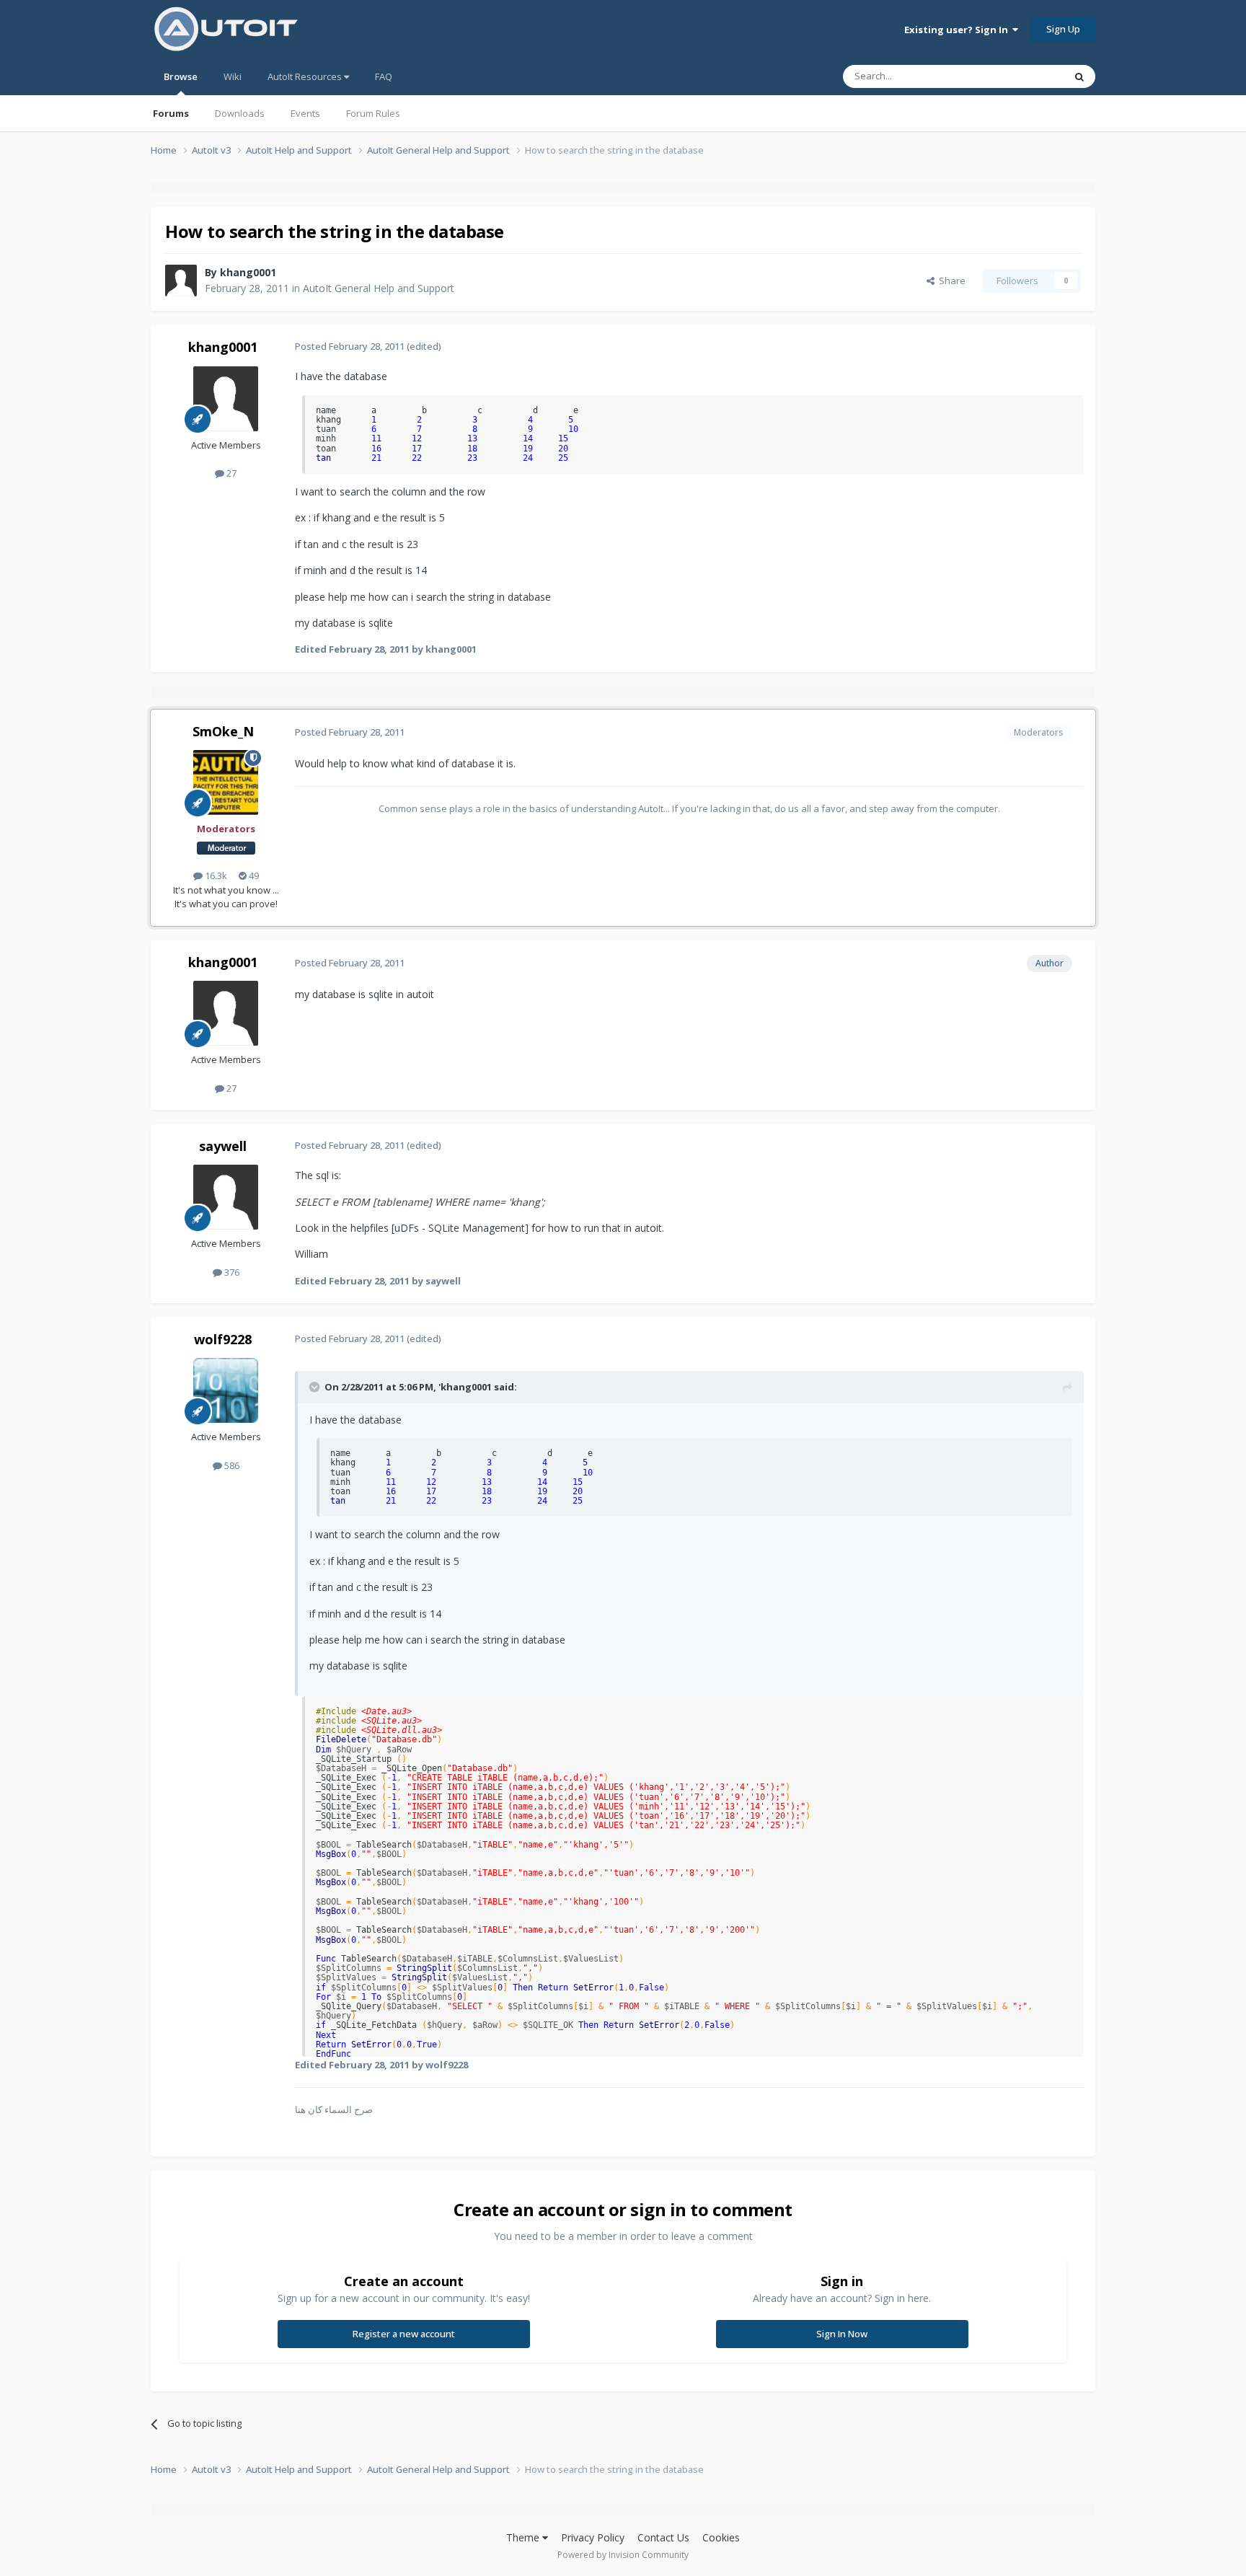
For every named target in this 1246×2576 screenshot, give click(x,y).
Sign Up (1063, 29)
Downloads (240, 113)
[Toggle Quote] (316, 1387)
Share (950, 281)
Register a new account (404, 2334)
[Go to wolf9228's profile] (226, 1390)
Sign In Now (842, 2334)
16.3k (215, 875)
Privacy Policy (593, 2537)
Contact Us (663, 2537)
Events (305, 113)
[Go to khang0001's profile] (181, 281)
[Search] (1079, 76)
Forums (171, 113)
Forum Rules (373, 113)
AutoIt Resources (306, 76)
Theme (524, 2537)
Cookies (721, 2537)
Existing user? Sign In (958, 30)
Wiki (233, 76)
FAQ (384, 76)
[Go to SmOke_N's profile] (226, 782)
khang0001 (248, 272)
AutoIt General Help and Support (379, 288)
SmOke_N (223, 731)
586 (231, 1465)
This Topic (1023, 76)
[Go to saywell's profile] (226, 1197)
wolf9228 (223, 1339)
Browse (181, 76)
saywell (223, 1146)
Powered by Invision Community (623, 2555)
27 (230, 473)
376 (231, 1272)
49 (253, 875)
